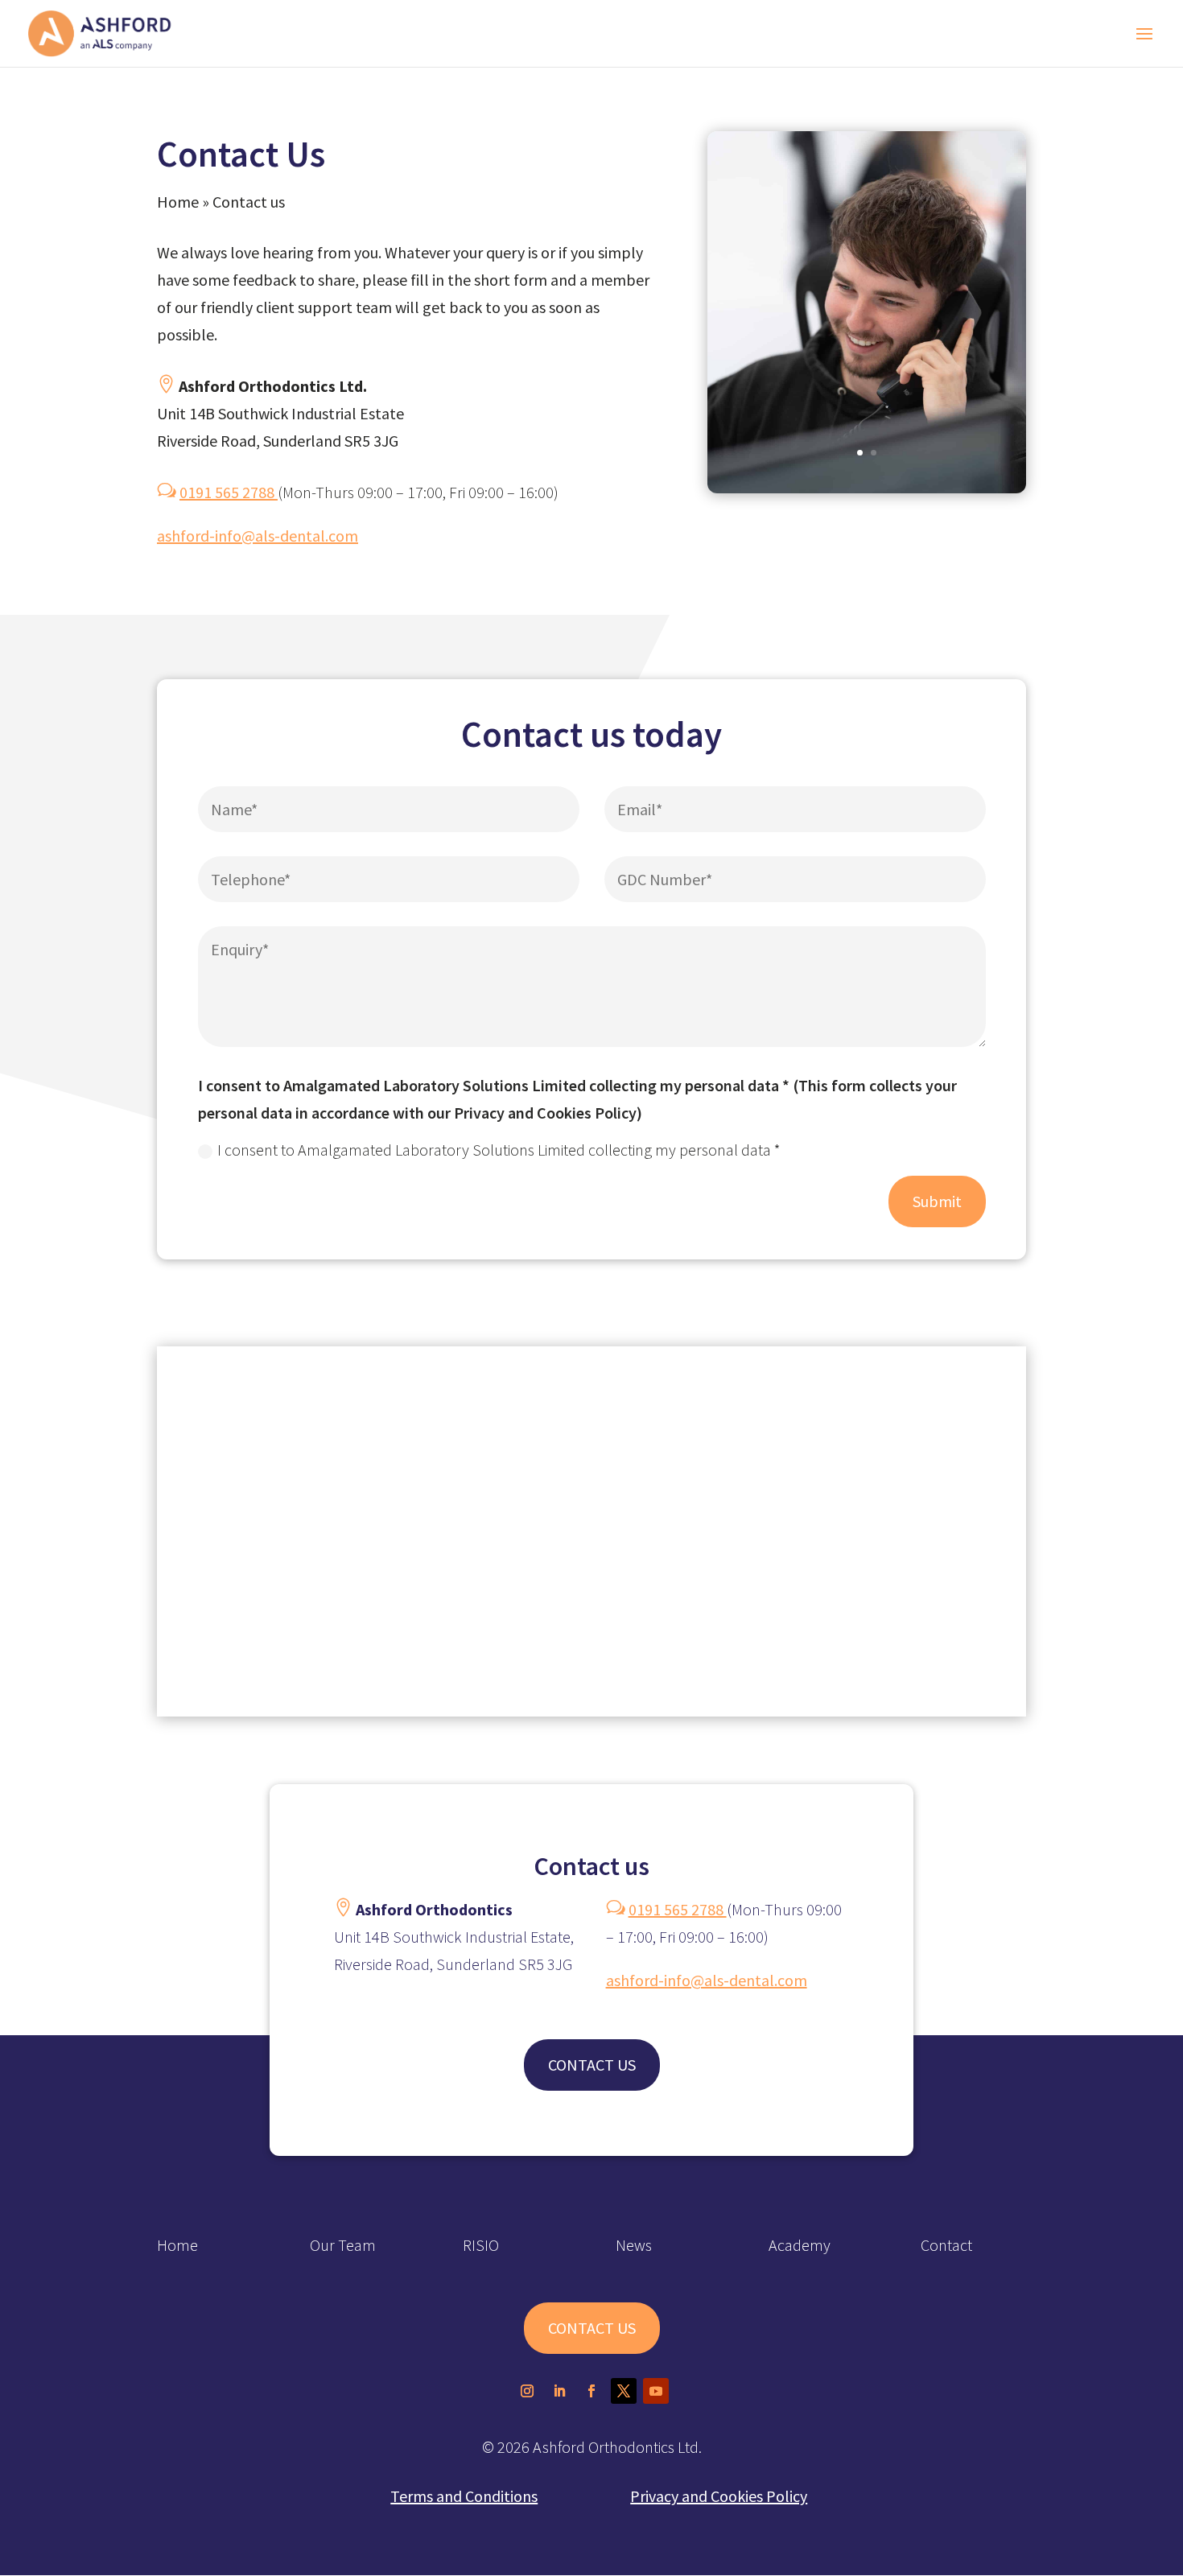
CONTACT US (592, 2065)
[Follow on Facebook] (591, 2391)
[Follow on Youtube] (656, 2391)
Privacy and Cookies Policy (719, 2496)
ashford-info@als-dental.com (258, 536)
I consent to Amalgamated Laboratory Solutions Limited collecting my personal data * (499, 1150)
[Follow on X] (624, 2391)
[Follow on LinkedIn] (559, 2391)
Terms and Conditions (464, 2496)
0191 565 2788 (229, 492)
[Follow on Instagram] (527, 2391)
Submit (937, 1201)
